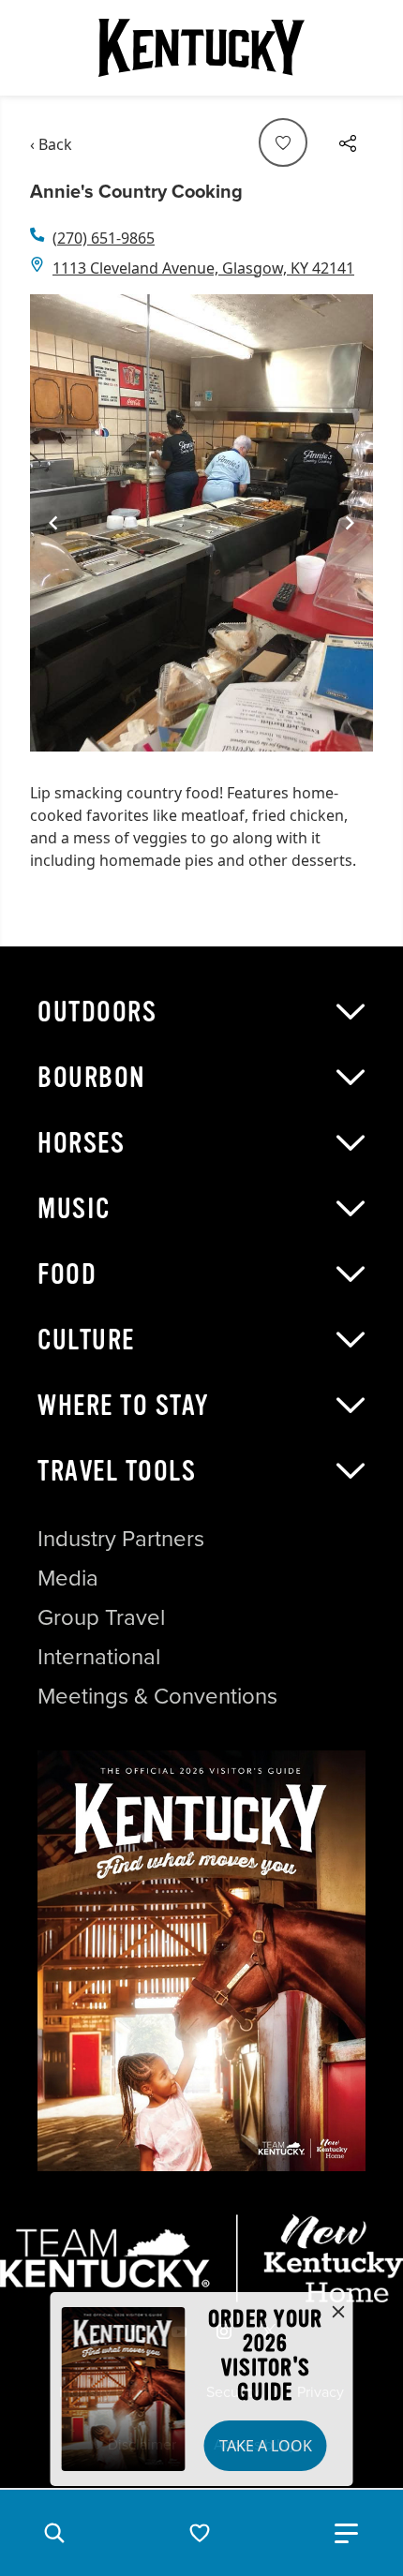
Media (68, 1578)
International (99, 1657)
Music (74, 1209)
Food (67, 1274)
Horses (81, 1143)
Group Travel (101, 1617)
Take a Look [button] (266, 2446)
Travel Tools (117, 1471)
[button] (54, 2533)
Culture (86, 1340)
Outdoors (97, 1012)
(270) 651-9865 (104, 238)
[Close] (338, 2313)
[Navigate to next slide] (350, 523)
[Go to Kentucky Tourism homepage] (201, 48)
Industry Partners (121, 1539)
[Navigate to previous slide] (53, 523)
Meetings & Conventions (157, 1696)
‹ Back (51, 144)
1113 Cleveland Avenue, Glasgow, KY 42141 (203, 268)
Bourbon (92, 1078)
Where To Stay (124, 1406)
